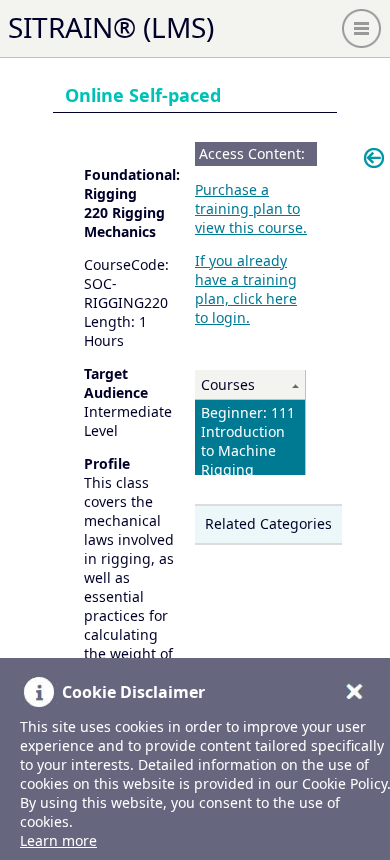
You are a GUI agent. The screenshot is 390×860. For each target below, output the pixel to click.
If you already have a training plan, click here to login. (246, 289)
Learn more (58, 840)
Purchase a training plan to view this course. (251, 208)
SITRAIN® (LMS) (111, 27)
